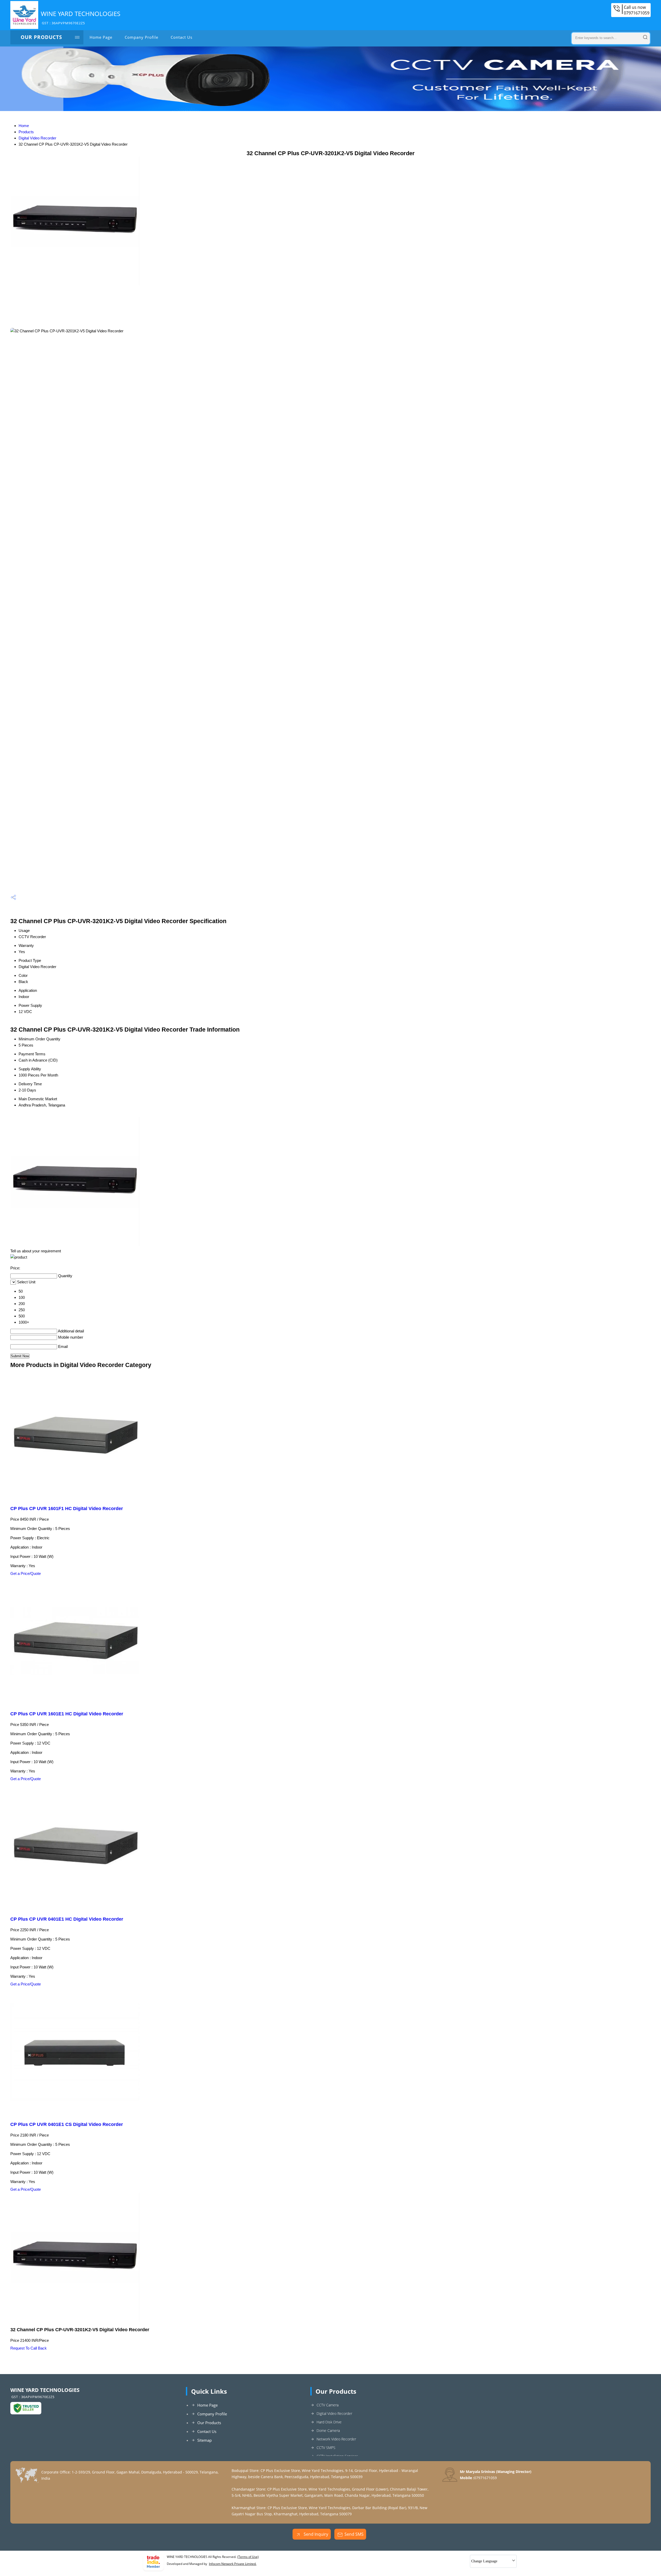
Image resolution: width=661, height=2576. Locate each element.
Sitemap (204, 2440)
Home (24, 126)
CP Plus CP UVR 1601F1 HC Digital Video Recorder (67, 1509)
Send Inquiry (315, 2534)
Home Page (101, 37)
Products (26, 132)
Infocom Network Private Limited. (233, 2564)
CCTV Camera (328, 2405)
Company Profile (141, 37)
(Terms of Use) (248, 2557)
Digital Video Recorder (37, 138)
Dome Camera (328, 2430)
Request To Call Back (29, 2348)
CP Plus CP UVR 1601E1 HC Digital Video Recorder (67, 1714)
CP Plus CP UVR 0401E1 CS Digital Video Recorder (67, 2124)
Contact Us (182, 37)
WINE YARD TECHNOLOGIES (81, 17)
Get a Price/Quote (26, 1573)
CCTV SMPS (326, 2448)
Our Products (41, 37)
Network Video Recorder (336, 2439)
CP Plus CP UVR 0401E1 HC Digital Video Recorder (67, 1919)
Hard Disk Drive (329, 2422)
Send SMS (354, 2534)
